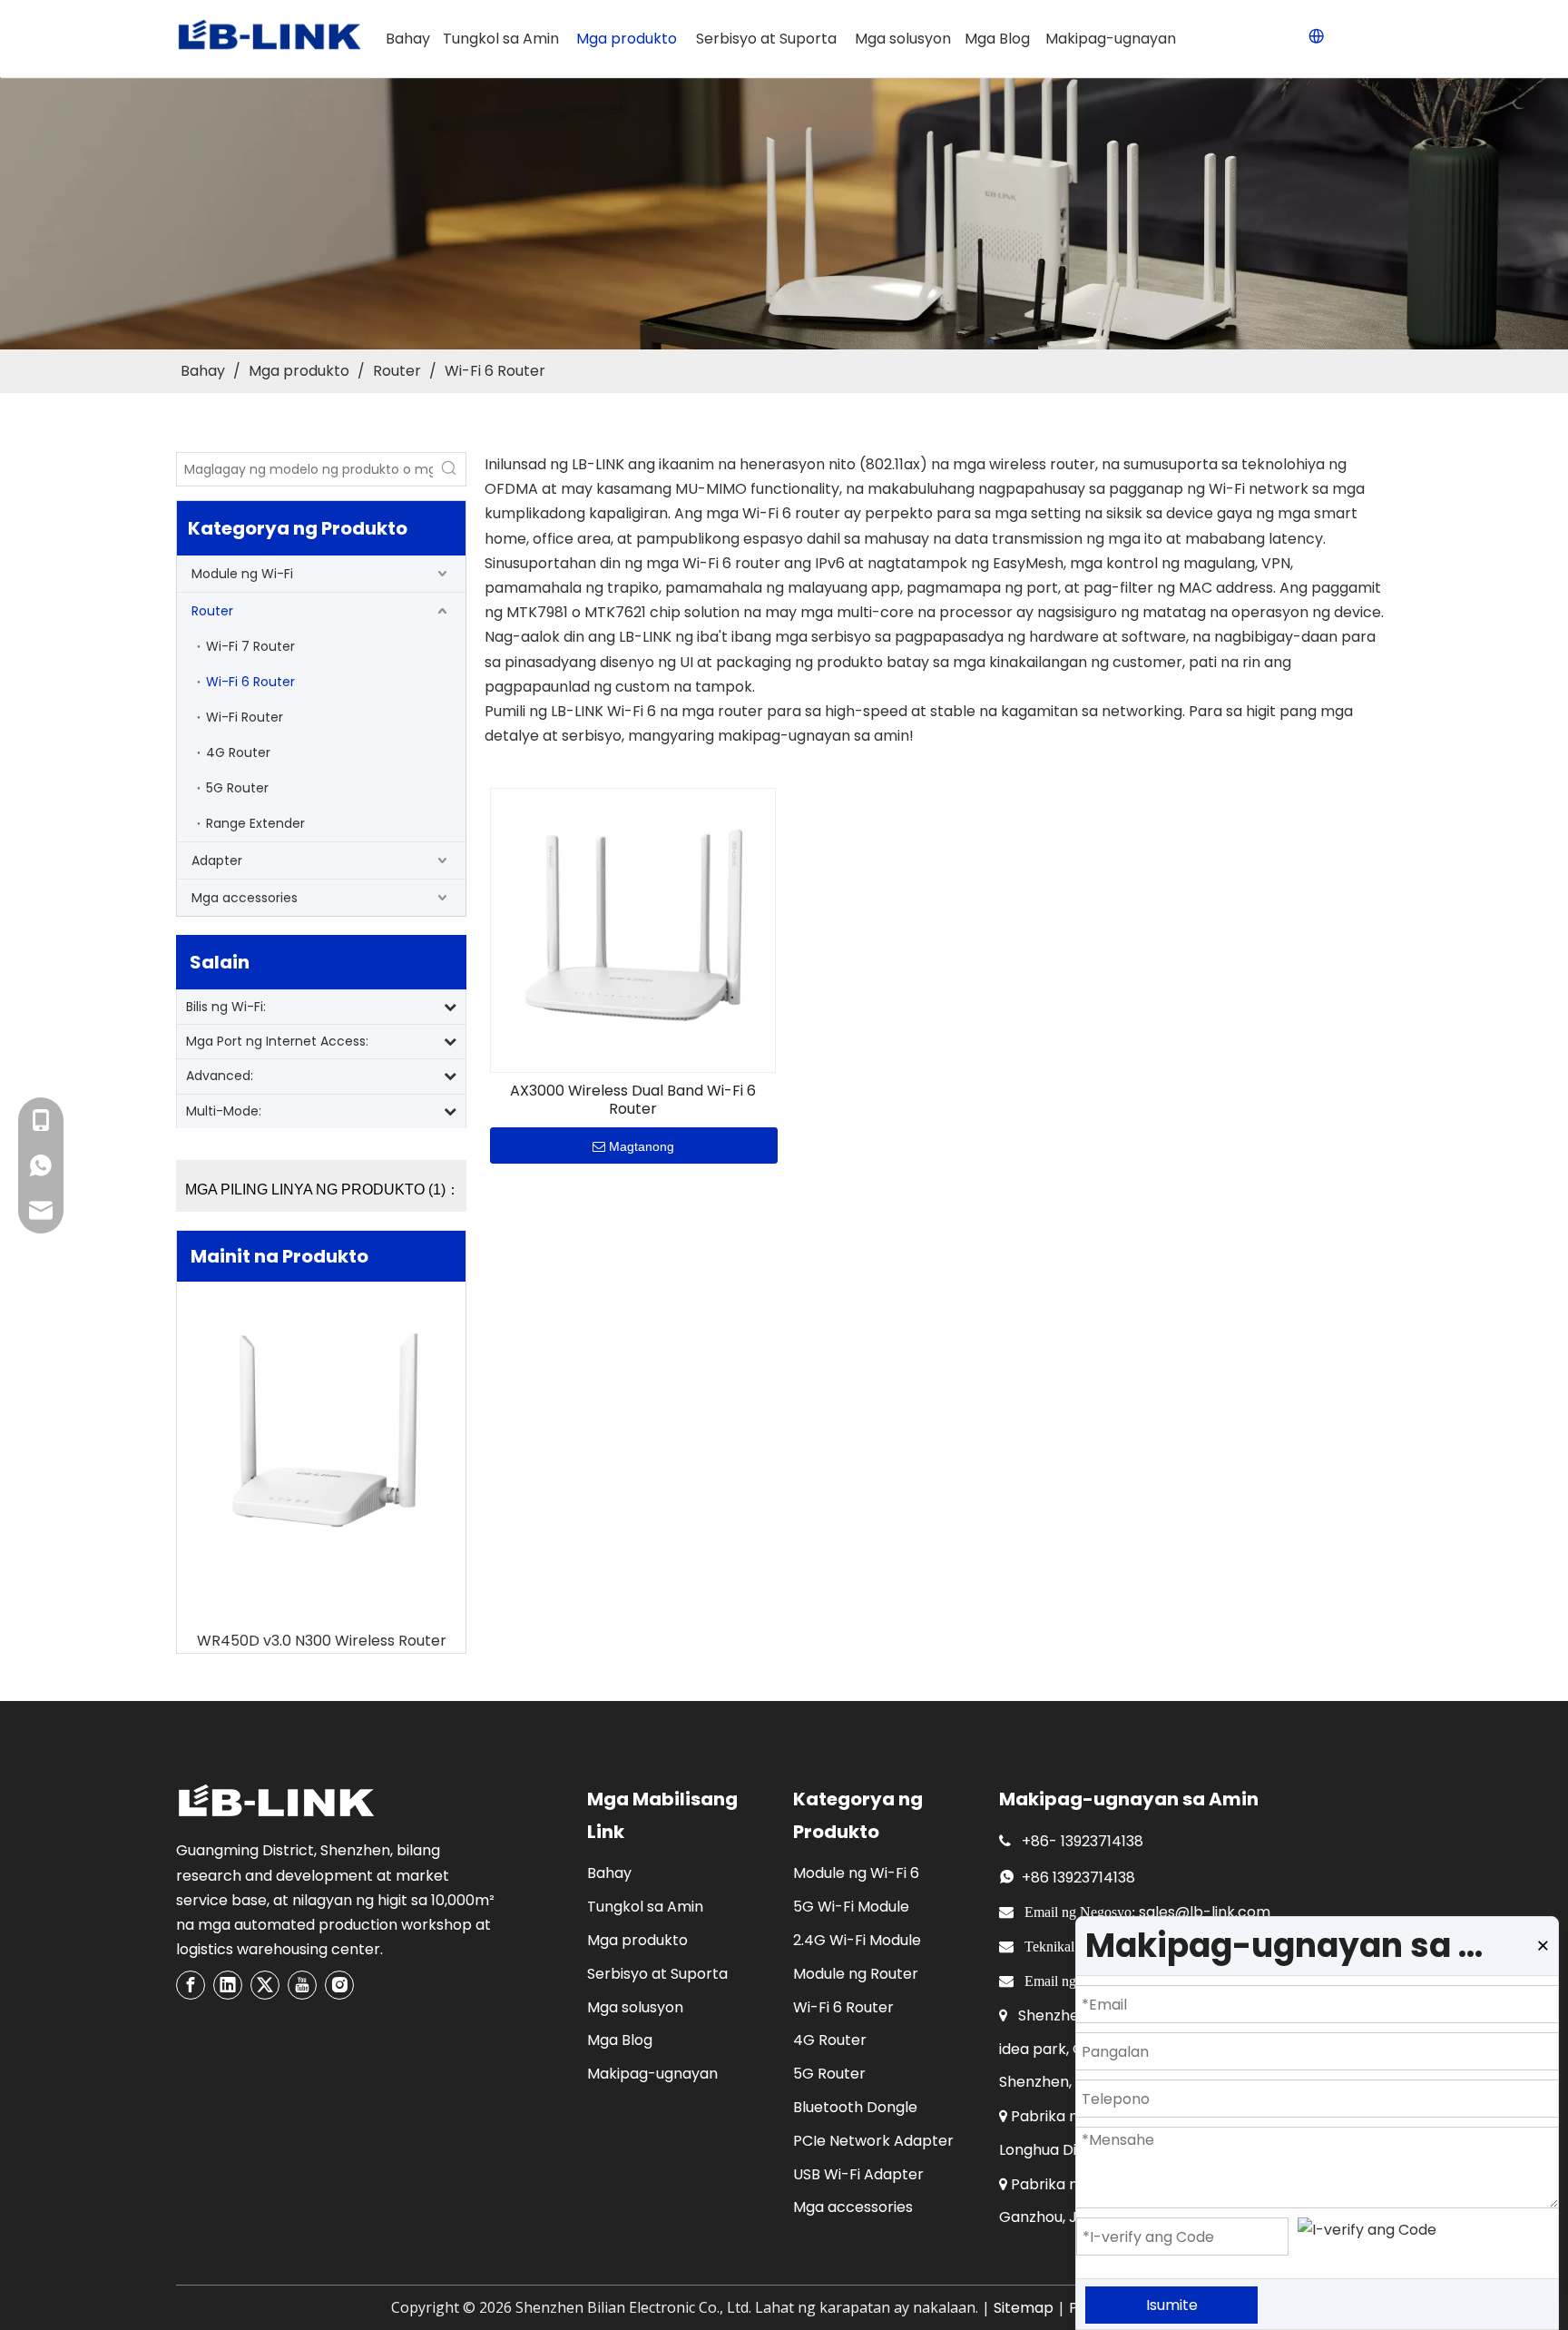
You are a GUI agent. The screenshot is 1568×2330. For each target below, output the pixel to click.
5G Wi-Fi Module (851, 1907)
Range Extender (255, 823)
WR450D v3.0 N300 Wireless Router (322, 1641)
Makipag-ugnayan (652, 2074)
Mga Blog (620, 2040)
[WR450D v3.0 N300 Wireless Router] (321, 1435)
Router (212, 611)
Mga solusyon (635, 2007)
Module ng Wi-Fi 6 (856, 1873)
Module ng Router (856, 1974)
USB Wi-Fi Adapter (858, 2174)
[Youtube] (302, 1985)
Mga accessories (245, 898)
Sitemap (1024, 2308)
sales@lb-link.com (1205, 1912)
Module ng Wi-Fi (242, 574)
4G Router (238, 752)
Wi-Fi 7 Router (250, 646)
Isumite (1172, 2305)
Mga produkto (637, 1940)
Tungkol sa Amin (645, 1907)
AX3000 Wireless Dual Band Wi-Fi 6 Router (633, 1100)
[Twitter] (265, 1985)
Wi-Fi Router (245, 717)
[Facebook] (191, 1985)
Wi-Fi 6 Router (250, 682)
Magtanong (642, 1146)
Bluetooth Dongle (855, 2107)
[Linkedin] (228, 1985)
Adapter (217, 860)
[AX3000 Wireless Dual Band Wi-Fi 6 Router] (633, 929)
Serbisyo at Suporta (657, 1974)
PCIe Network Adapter (873, 2141)
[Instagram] (339, 1985)
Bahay (609, 1873)
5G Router (237, 788)
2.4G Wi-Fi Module (857, 1940)
